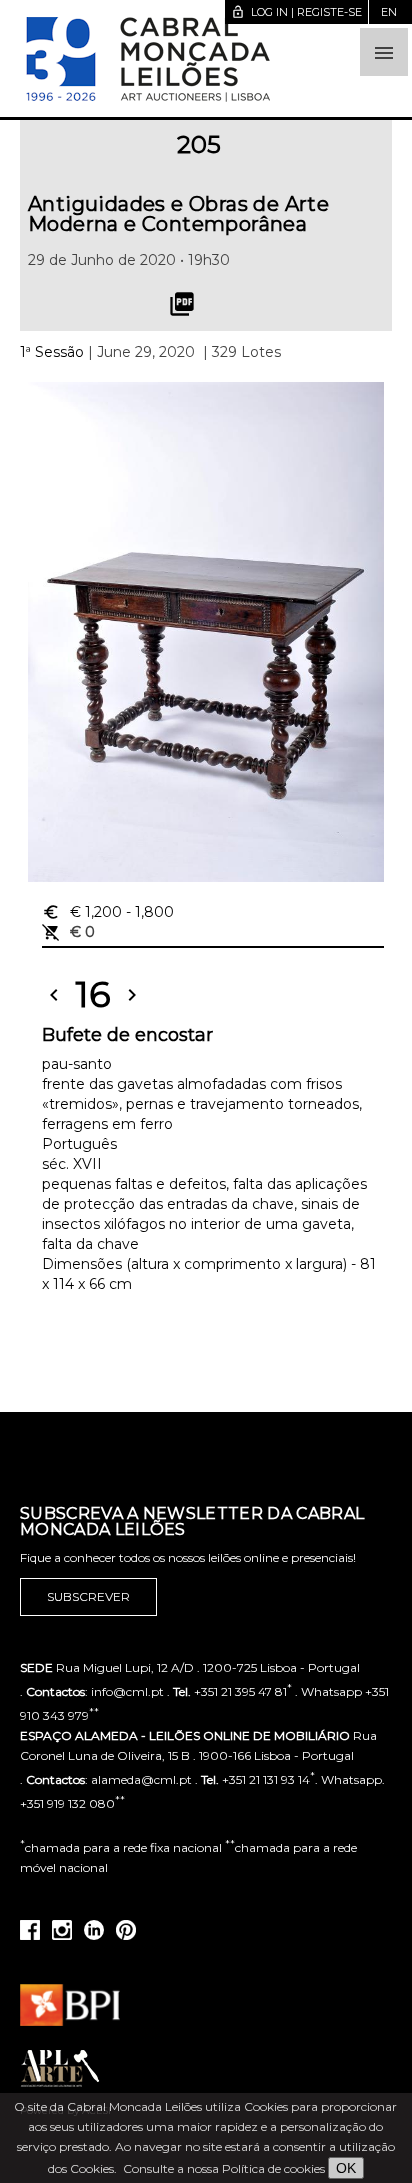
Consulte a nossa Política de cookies (224, 2168)
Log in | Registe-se (296, 12)
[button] (384, 52)
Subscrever (88, 1596)
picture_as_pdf (182, 304)
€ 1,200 (108, 912)
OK (346, 2168)
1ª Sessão (52, 352)
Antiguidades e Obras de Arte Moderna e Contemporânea (178, 214)
